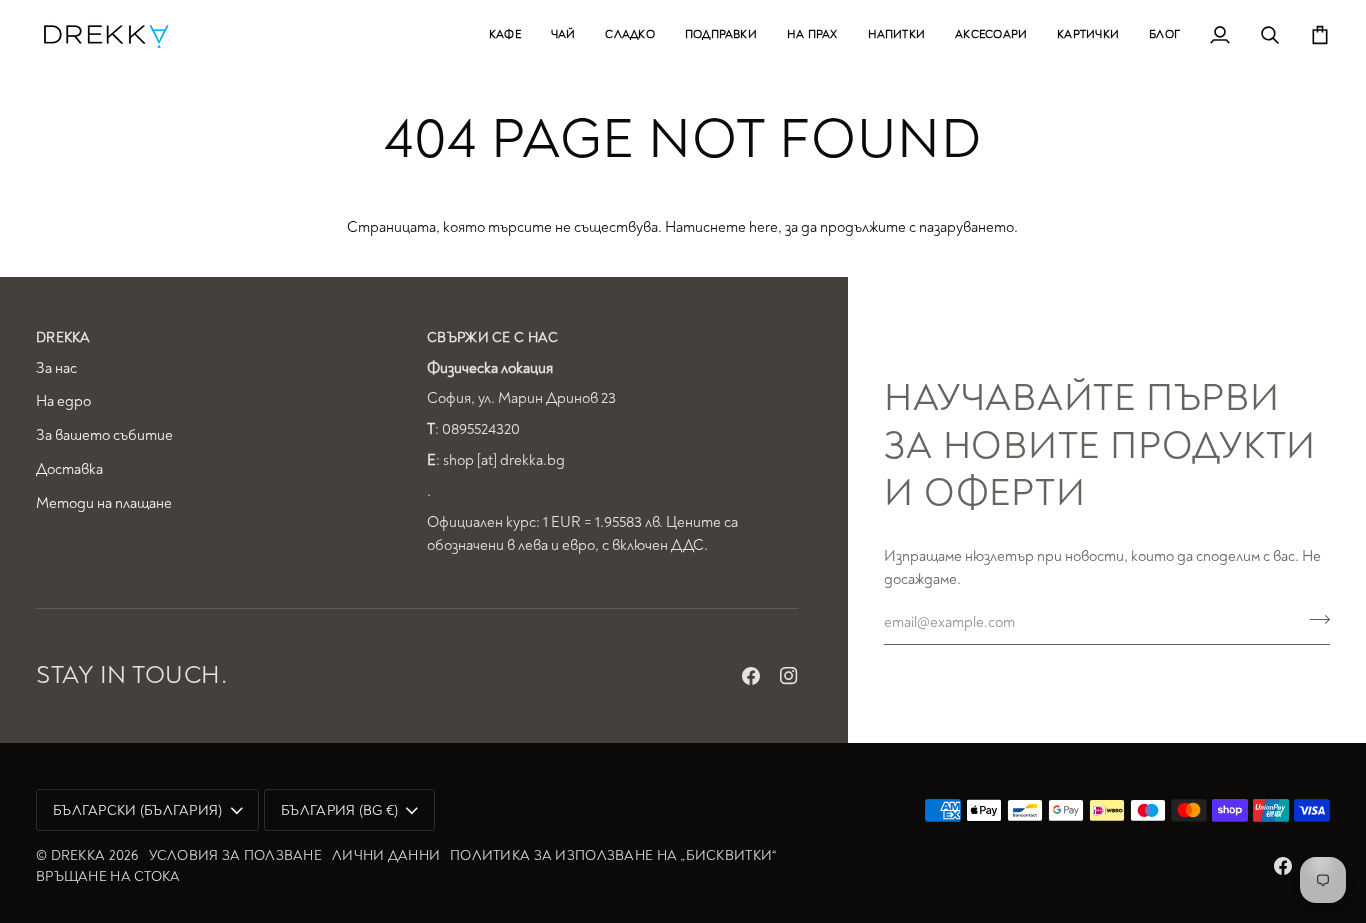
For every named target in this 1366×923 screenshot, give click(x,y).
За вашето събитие (104, 435)
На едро (63, 401)
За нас (56, 368)
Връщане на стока (108, 876)
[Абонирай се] (1313, 620)
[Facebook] (751, 676)
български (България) (138, 810)
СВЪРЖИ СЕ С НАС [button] (492, 337)
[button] (505, 34)
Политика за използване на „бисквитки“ (613, 855)
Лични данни (386, 855)
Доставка (69, 469)
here (763, 227)
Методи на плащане (104, 503)
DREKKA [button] (63, 337)
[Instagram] (789, 676)
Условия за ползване (235, 855)
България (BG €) (339, 810)
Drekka (78, 855)
